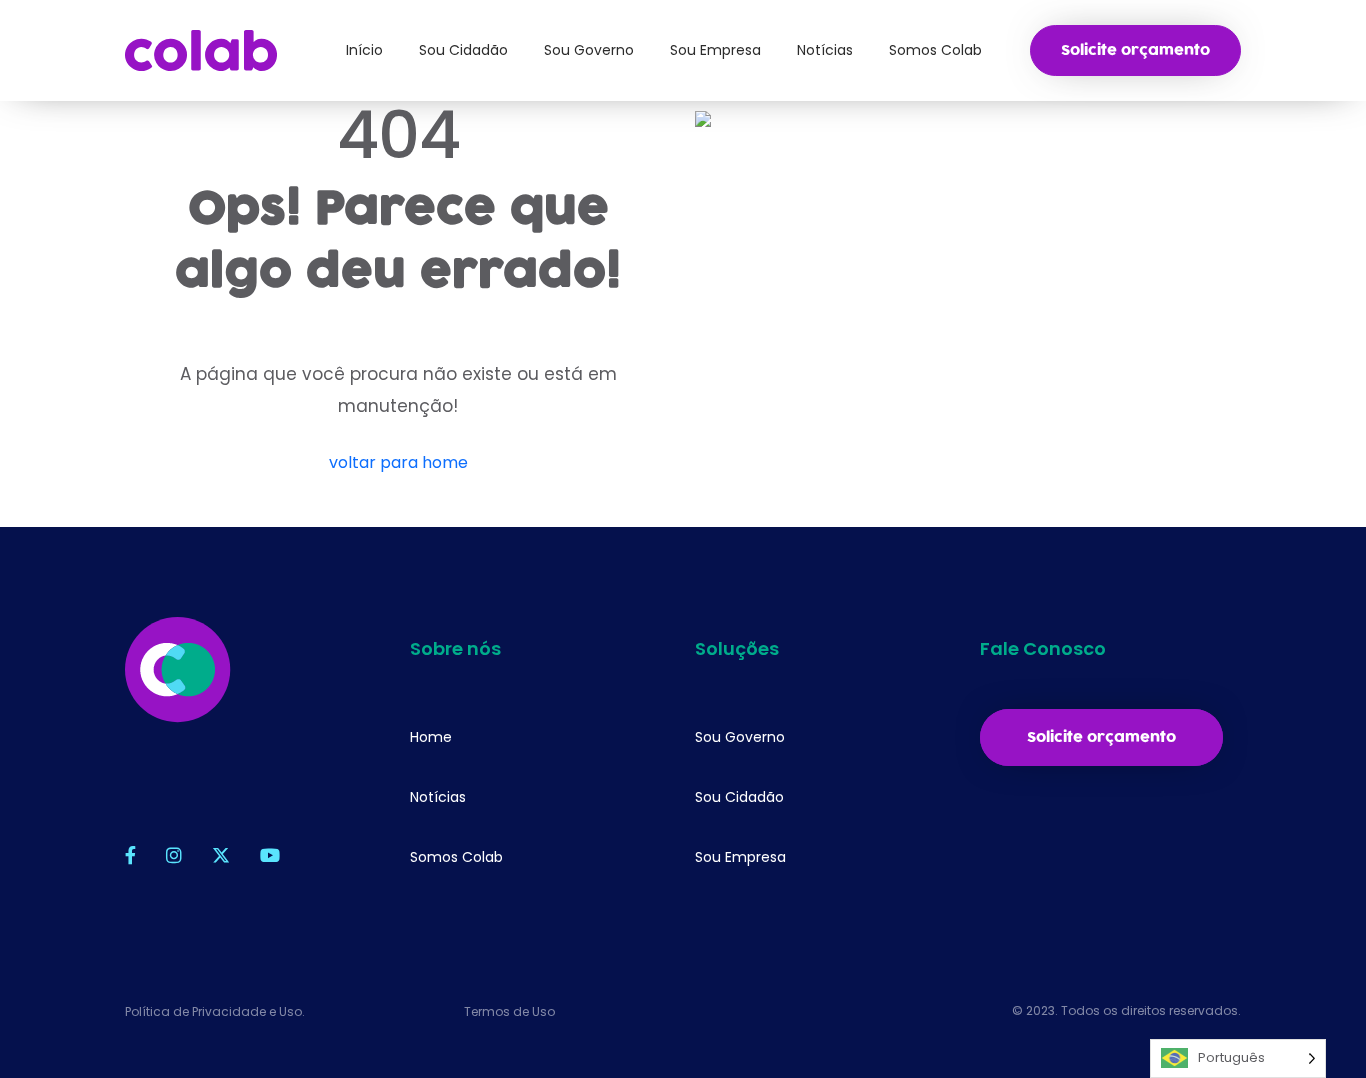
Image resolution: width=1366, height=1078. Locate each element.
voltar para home (398, 462)
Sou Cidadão (739, 797)
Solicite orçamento (1135, 50)
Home (431, 737)
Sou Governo (740, 737)
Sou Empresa (740, 857)
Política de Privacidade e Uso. (215, 1011)
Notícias (438, 797)
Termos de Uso (509, 1011)
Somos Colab (456, 857)
